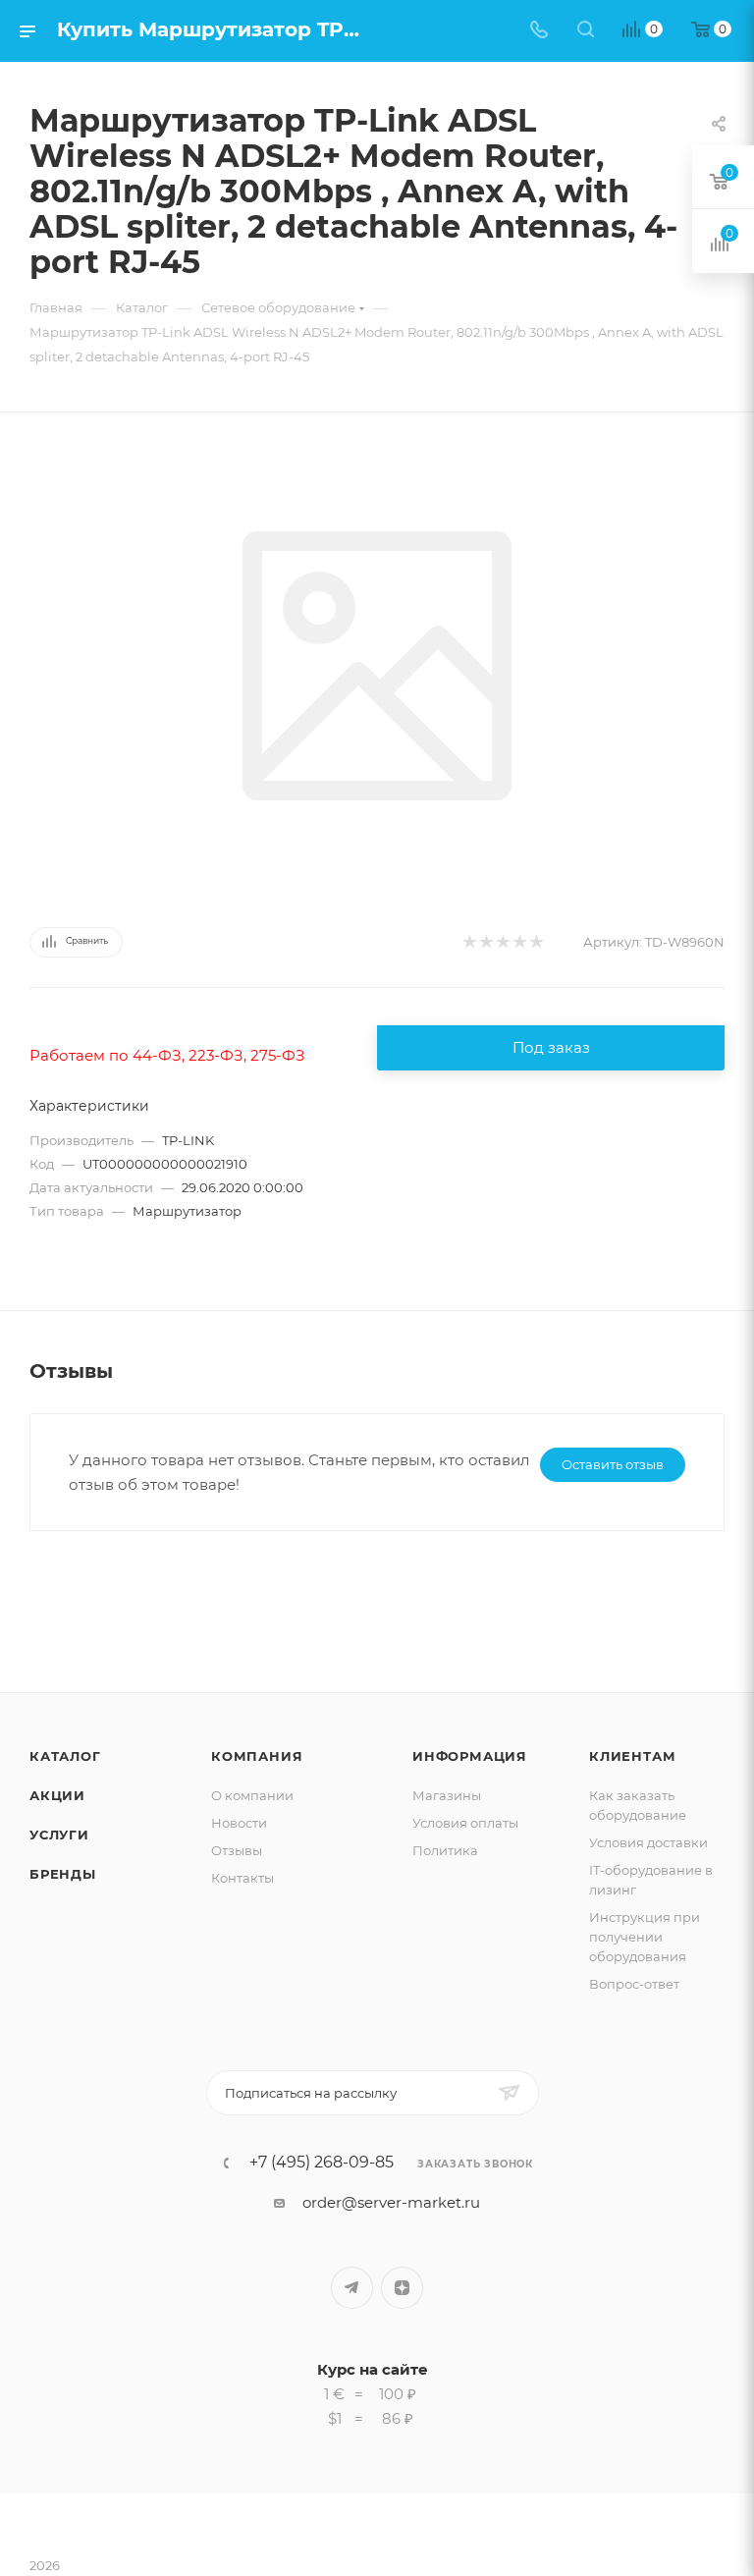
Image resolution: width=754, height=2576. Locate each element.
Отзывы (237, 1850)
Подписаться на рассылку (311, 2093)
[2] (485, 942)
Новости (239, 1823)
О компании (252, 1795)
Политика (445, 1850)
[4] (519, 942)
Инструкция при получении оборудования (645, 1937)
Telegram (352, 2288)
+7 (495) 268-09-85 (322, 2163)
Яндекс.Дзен (402, 2288)
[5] (536, 942)
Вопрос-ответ (634, 1984)
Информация (470, 1756)
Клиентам (632, 1756)
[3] (502, 942)
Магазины (447, 1795)
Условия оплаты (465, 1823)
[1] (469, 942)
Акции (57, 1795)
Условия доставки (648, 1842)
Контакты (242, 1878)
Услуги (59, 1835)
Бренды (63, 1874)
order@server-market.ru (391, 2202)
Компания (257, 1756)
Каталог (65, 1756)
